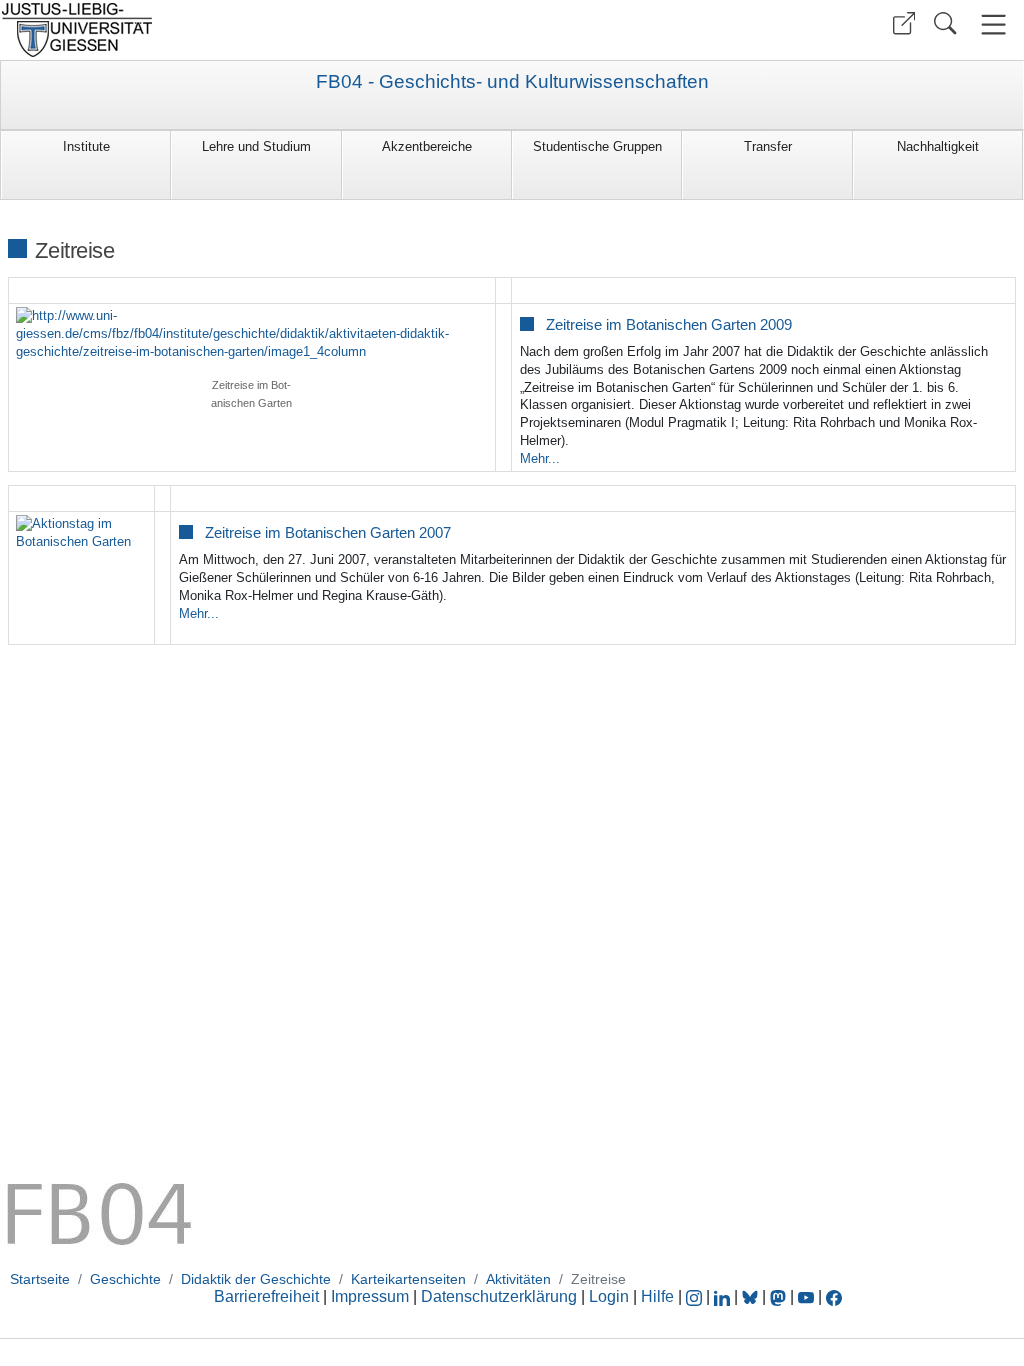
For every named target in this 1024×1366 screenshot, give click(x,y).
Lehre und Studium (256, 146)
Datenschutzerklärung (499, 1296)
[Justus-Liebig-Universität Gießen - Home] (253, 30)
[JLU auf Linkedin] (724, 1296)
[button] (904, 23)
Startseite (40, 1279)
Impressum (370, 1296)
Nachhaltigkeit (938, 146)
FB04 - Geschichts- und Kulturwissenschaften (512, 82)
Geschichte (125, 1279)
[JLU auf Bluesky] (752, 1296)
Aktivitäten (518, 1279)
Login (611, 1296)
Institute (86, 146)
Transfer (768, 146)
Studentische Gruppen (597, 146)
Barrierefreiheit (266, 1296)
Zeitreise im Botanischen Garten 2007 (328, 532)
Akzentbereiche (427, 146)
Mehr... (540, 458)
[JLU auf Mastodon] (780, 1296)
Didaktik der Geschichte (256, 1279)
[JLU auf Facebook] (834, 1296)
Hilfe (657, 1296)
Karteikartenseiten (408, 1279)
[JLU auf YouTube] (806, 1296)
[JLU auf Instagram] (696, 1296)
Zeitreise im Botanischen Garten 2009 (669, 324)
